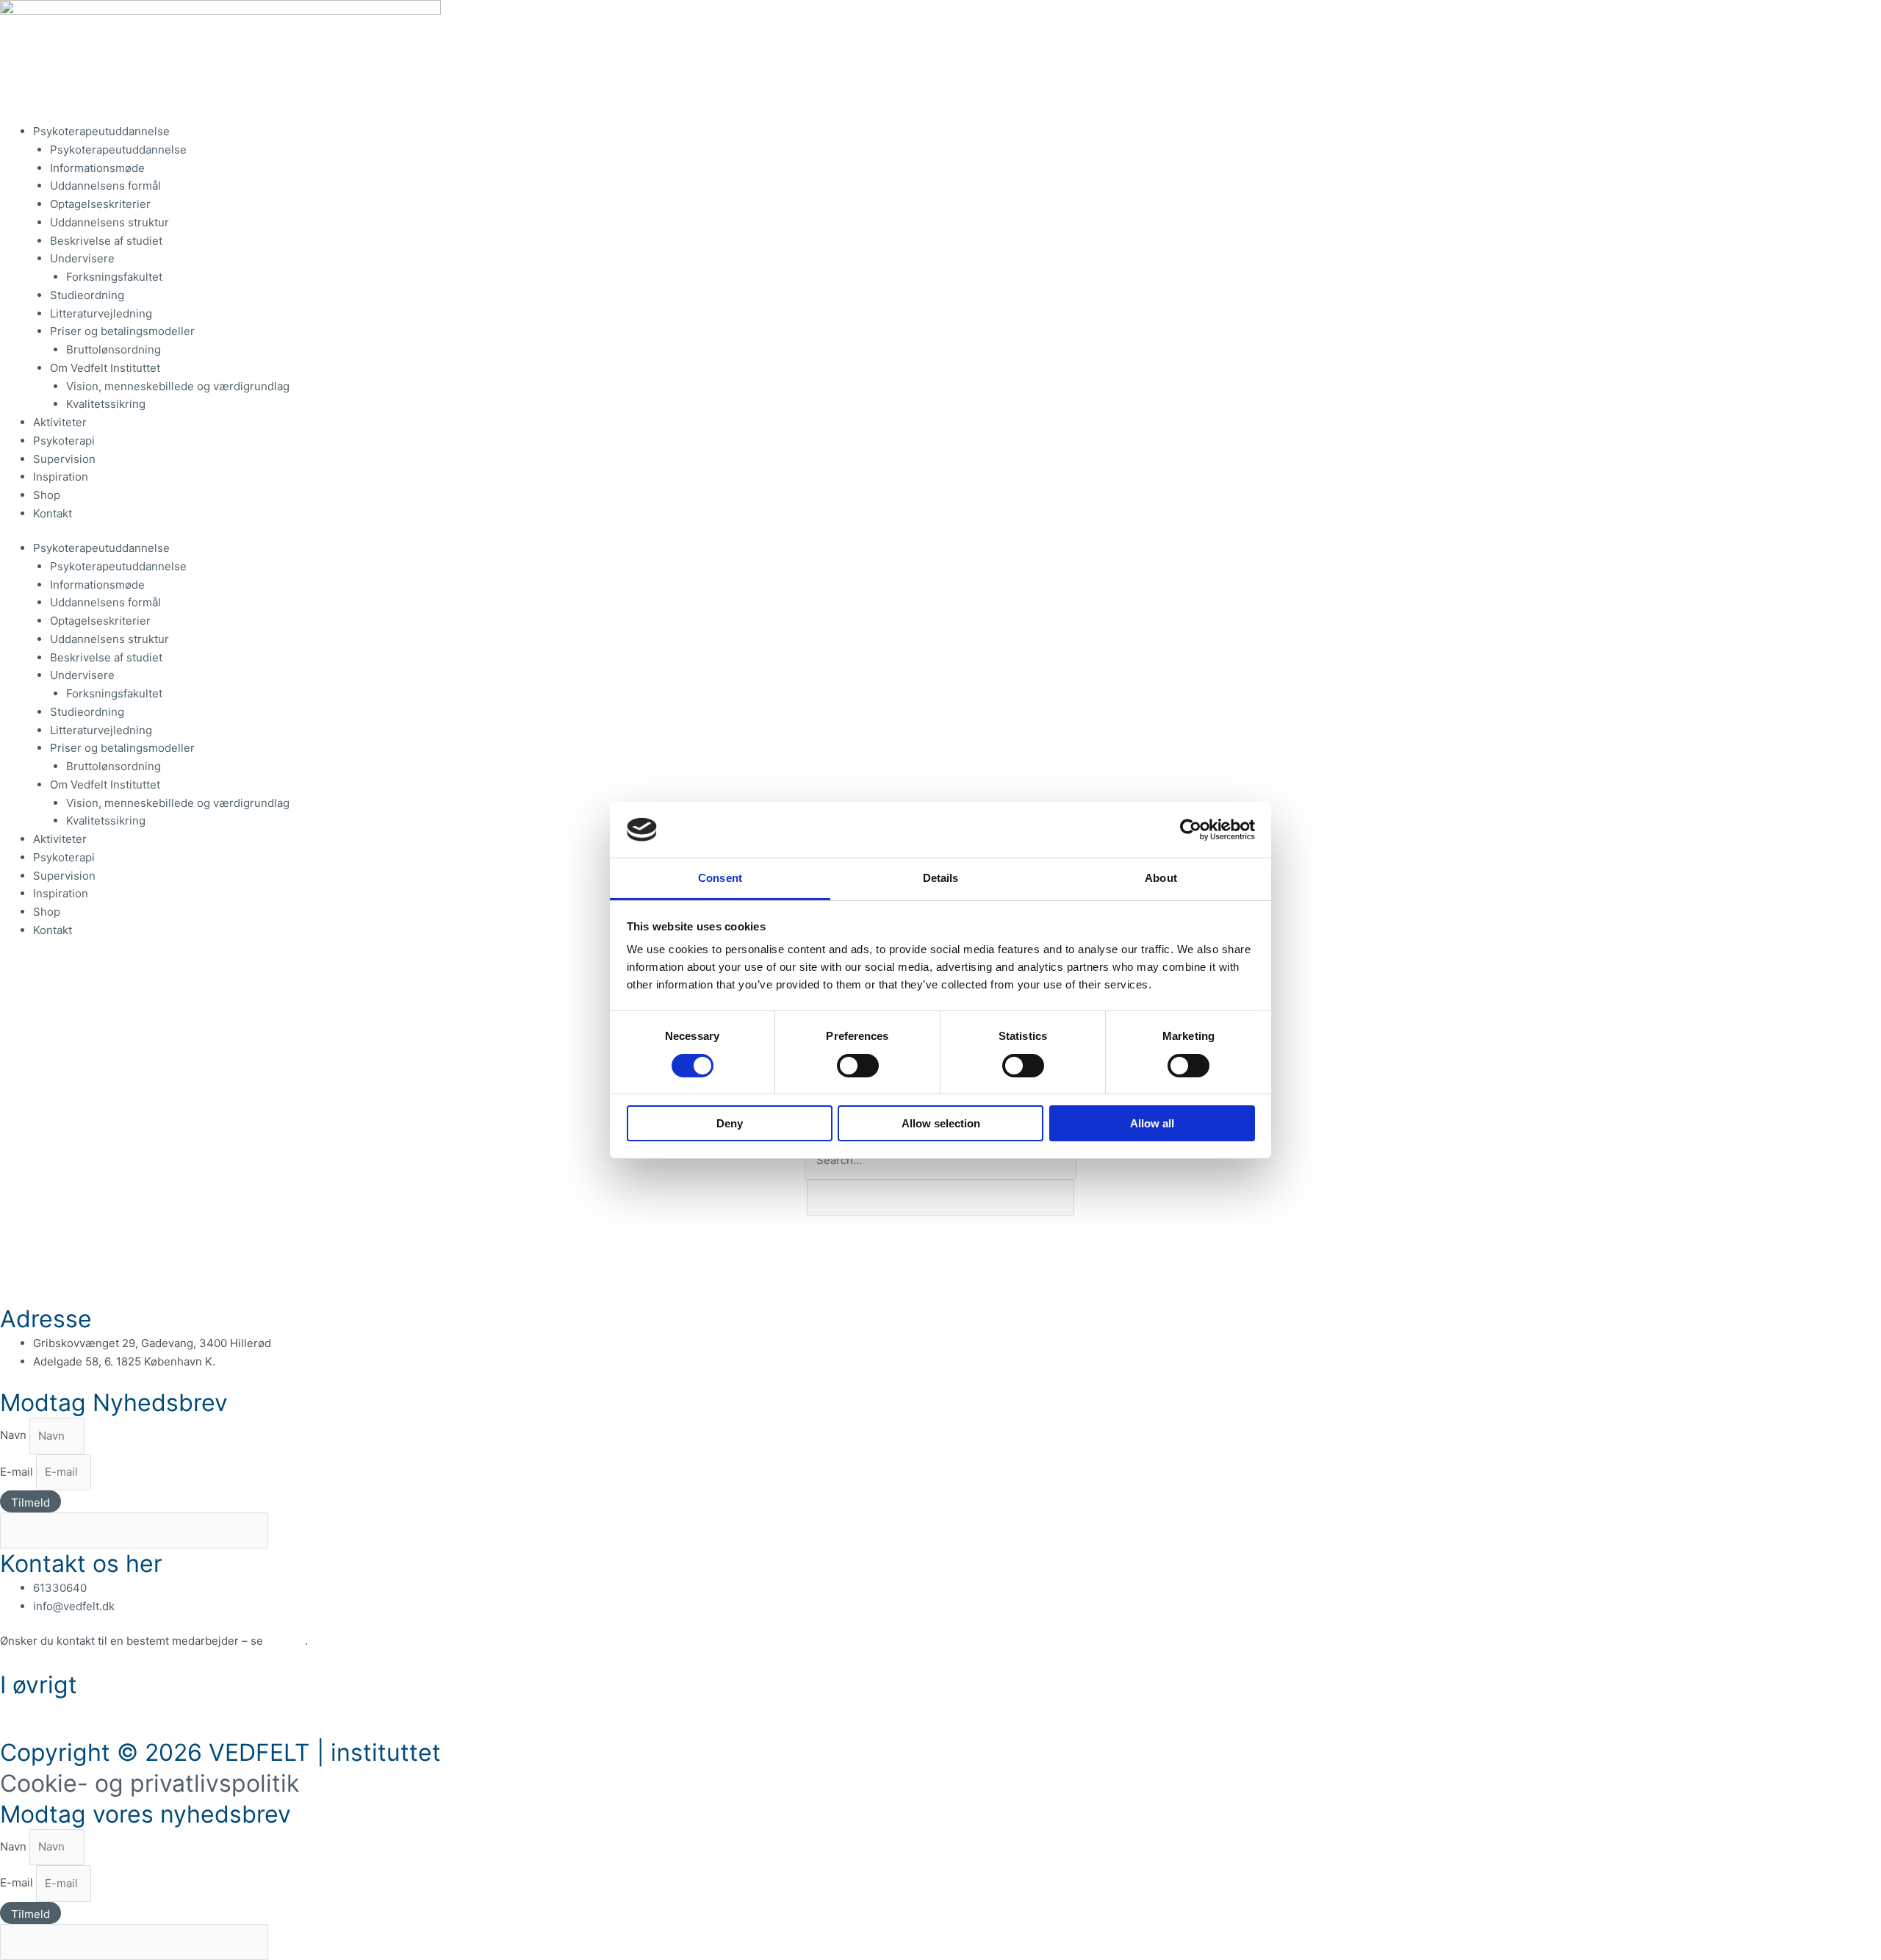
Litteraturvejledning (101, 313)
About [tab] (1161, 878)
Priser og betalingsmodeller (122, 331)
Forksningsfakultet (114, 277)
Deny (730, 1123)
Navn (15, 1436)
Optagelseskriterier (102, 204)
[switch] (858, 1066)
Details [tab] (941, 878)
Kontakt (53, 513)
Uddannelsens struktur (109, 222)
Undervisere (82, 258)
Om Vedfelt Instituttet (105, 368)
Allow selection (941, 1123)
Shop (47, 495)
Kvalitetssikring (106, 404)
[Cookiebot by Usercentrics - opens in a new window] (1191, 830)
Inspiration (61, 477)
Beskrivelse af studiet (106, 241)
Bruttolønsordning (114, 349)
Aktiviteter (60, 422)
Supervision (64, 459)
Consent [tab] (720, 878)
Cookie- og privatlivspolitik (150, 1783)
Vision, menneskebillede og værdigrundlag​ (178, 386)
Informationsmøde (97, 168)
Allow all (1152, 1123)
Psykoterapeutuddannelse (101, 131)
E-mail (18, 1472)
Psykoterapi (64, 441)
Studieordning (87, 295)
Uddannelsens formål (105, 186)
